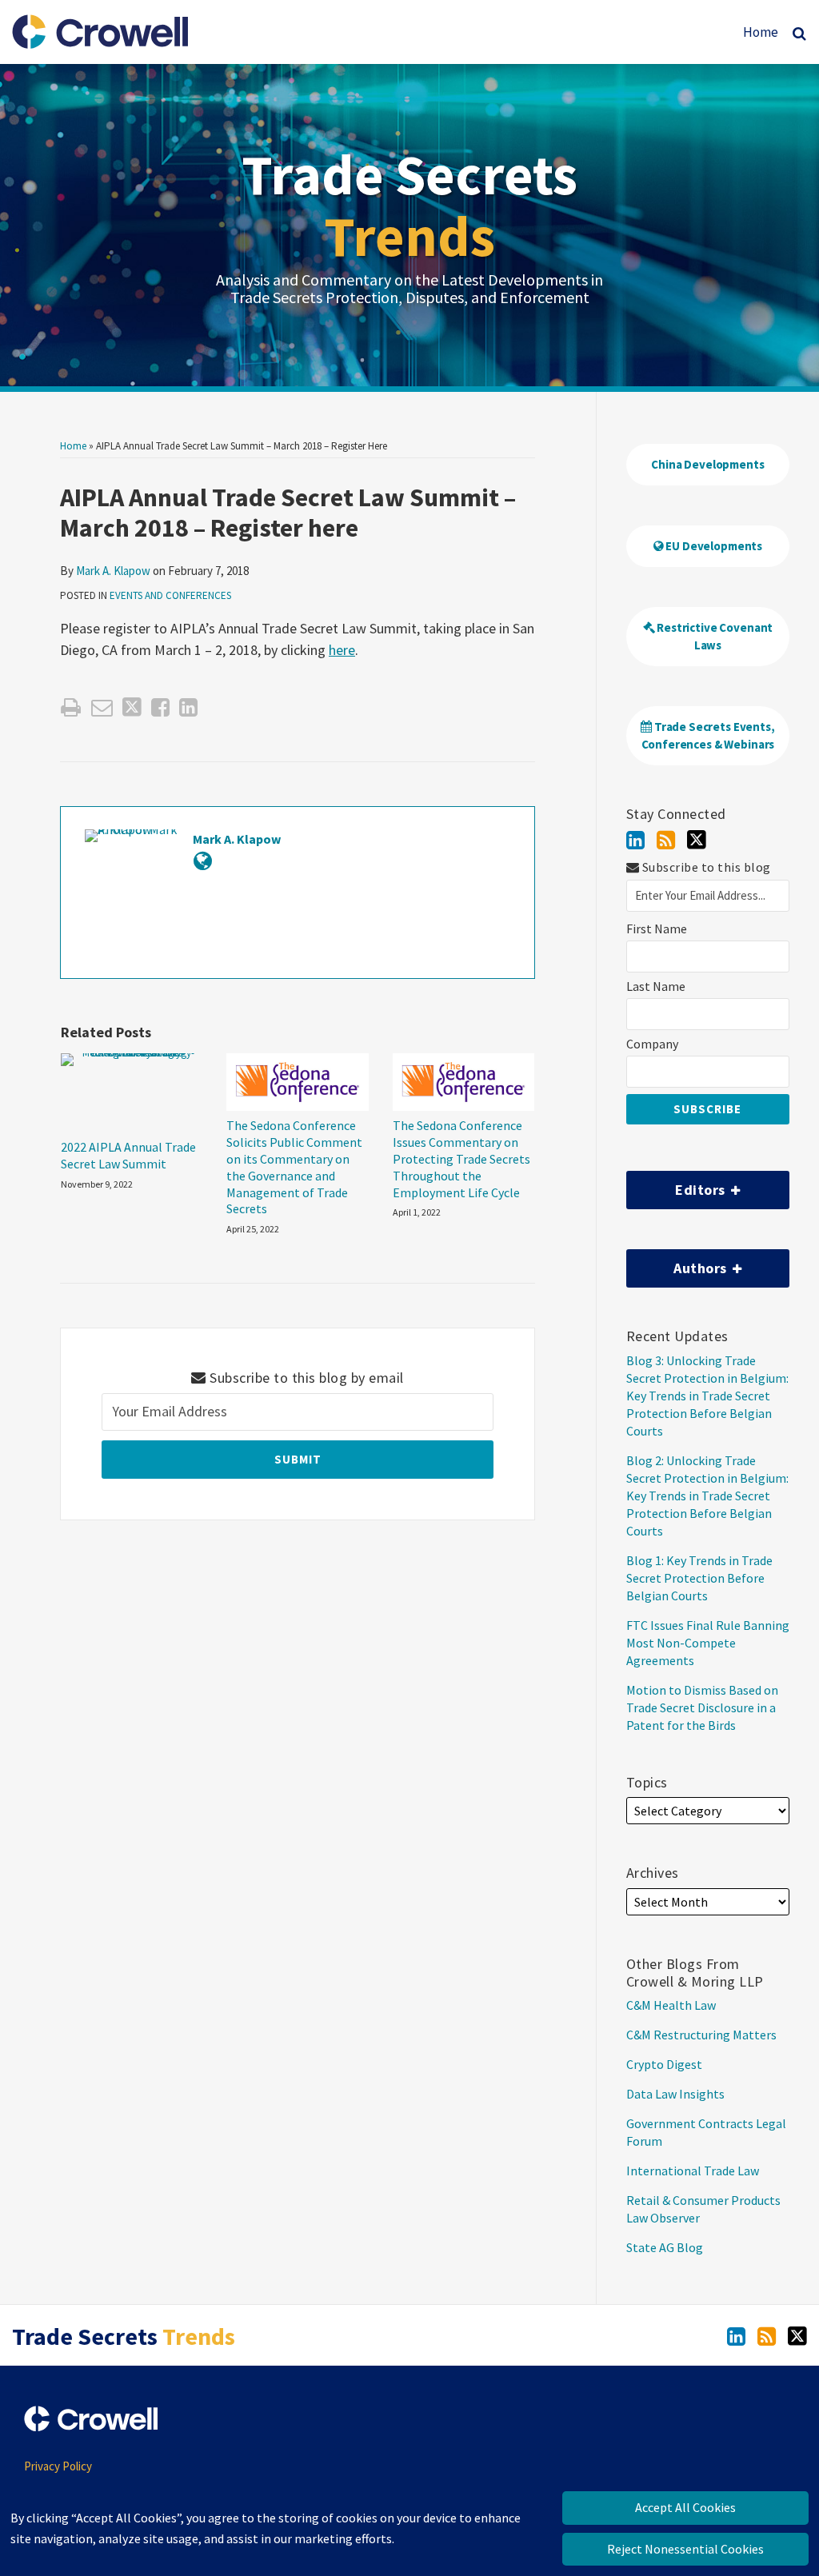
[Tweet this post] (132, 707)
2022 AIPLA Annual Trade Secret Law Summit (128, 1155)
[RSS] (666, 840)
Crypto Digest (664, 2064)
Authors (678, 1263)
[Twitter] (697, 840)
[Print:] (71, 707)
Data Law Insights (675, 2094)
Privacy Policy (58, 2466)
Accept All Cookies (685, 2507)
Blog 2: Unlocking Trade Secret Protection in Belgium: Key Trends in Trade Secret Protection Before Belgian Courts (707, 1496)
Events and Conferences (170, 595)
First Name (657, 929)
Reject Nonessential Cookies (685, 2549)
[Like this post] (160, 707)
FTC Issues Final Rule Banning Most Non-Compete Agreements (708, 1643)
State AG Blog (665, 2247)
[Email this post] (102, 707)
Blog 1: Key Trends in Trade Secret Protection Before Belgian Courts (699, 1578)
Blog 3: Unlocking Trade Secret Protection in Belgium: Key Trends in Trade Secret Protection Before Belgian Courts (707, 1396)
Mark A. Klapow (113, 571)
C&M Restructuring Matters (701, 2035)
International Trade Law (693, 2171)
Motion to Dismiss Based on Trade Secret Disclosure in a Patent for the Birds (702, 1707)
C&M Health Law (671, 2005)
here (342, 650)
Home (761, 32)
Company (652, 1044)
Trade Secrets (409, 205)
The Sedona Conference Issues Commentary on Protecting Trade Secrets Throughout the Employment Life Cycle (461, 1158)
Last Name (656, 986)
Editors (677, 1185)
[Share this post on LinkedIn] (188, 707)
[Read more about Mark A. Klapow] (203, 861)
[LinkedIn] (635, 840)
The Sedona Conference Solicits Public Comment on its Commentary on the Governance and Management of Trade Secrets (294, 1167)
